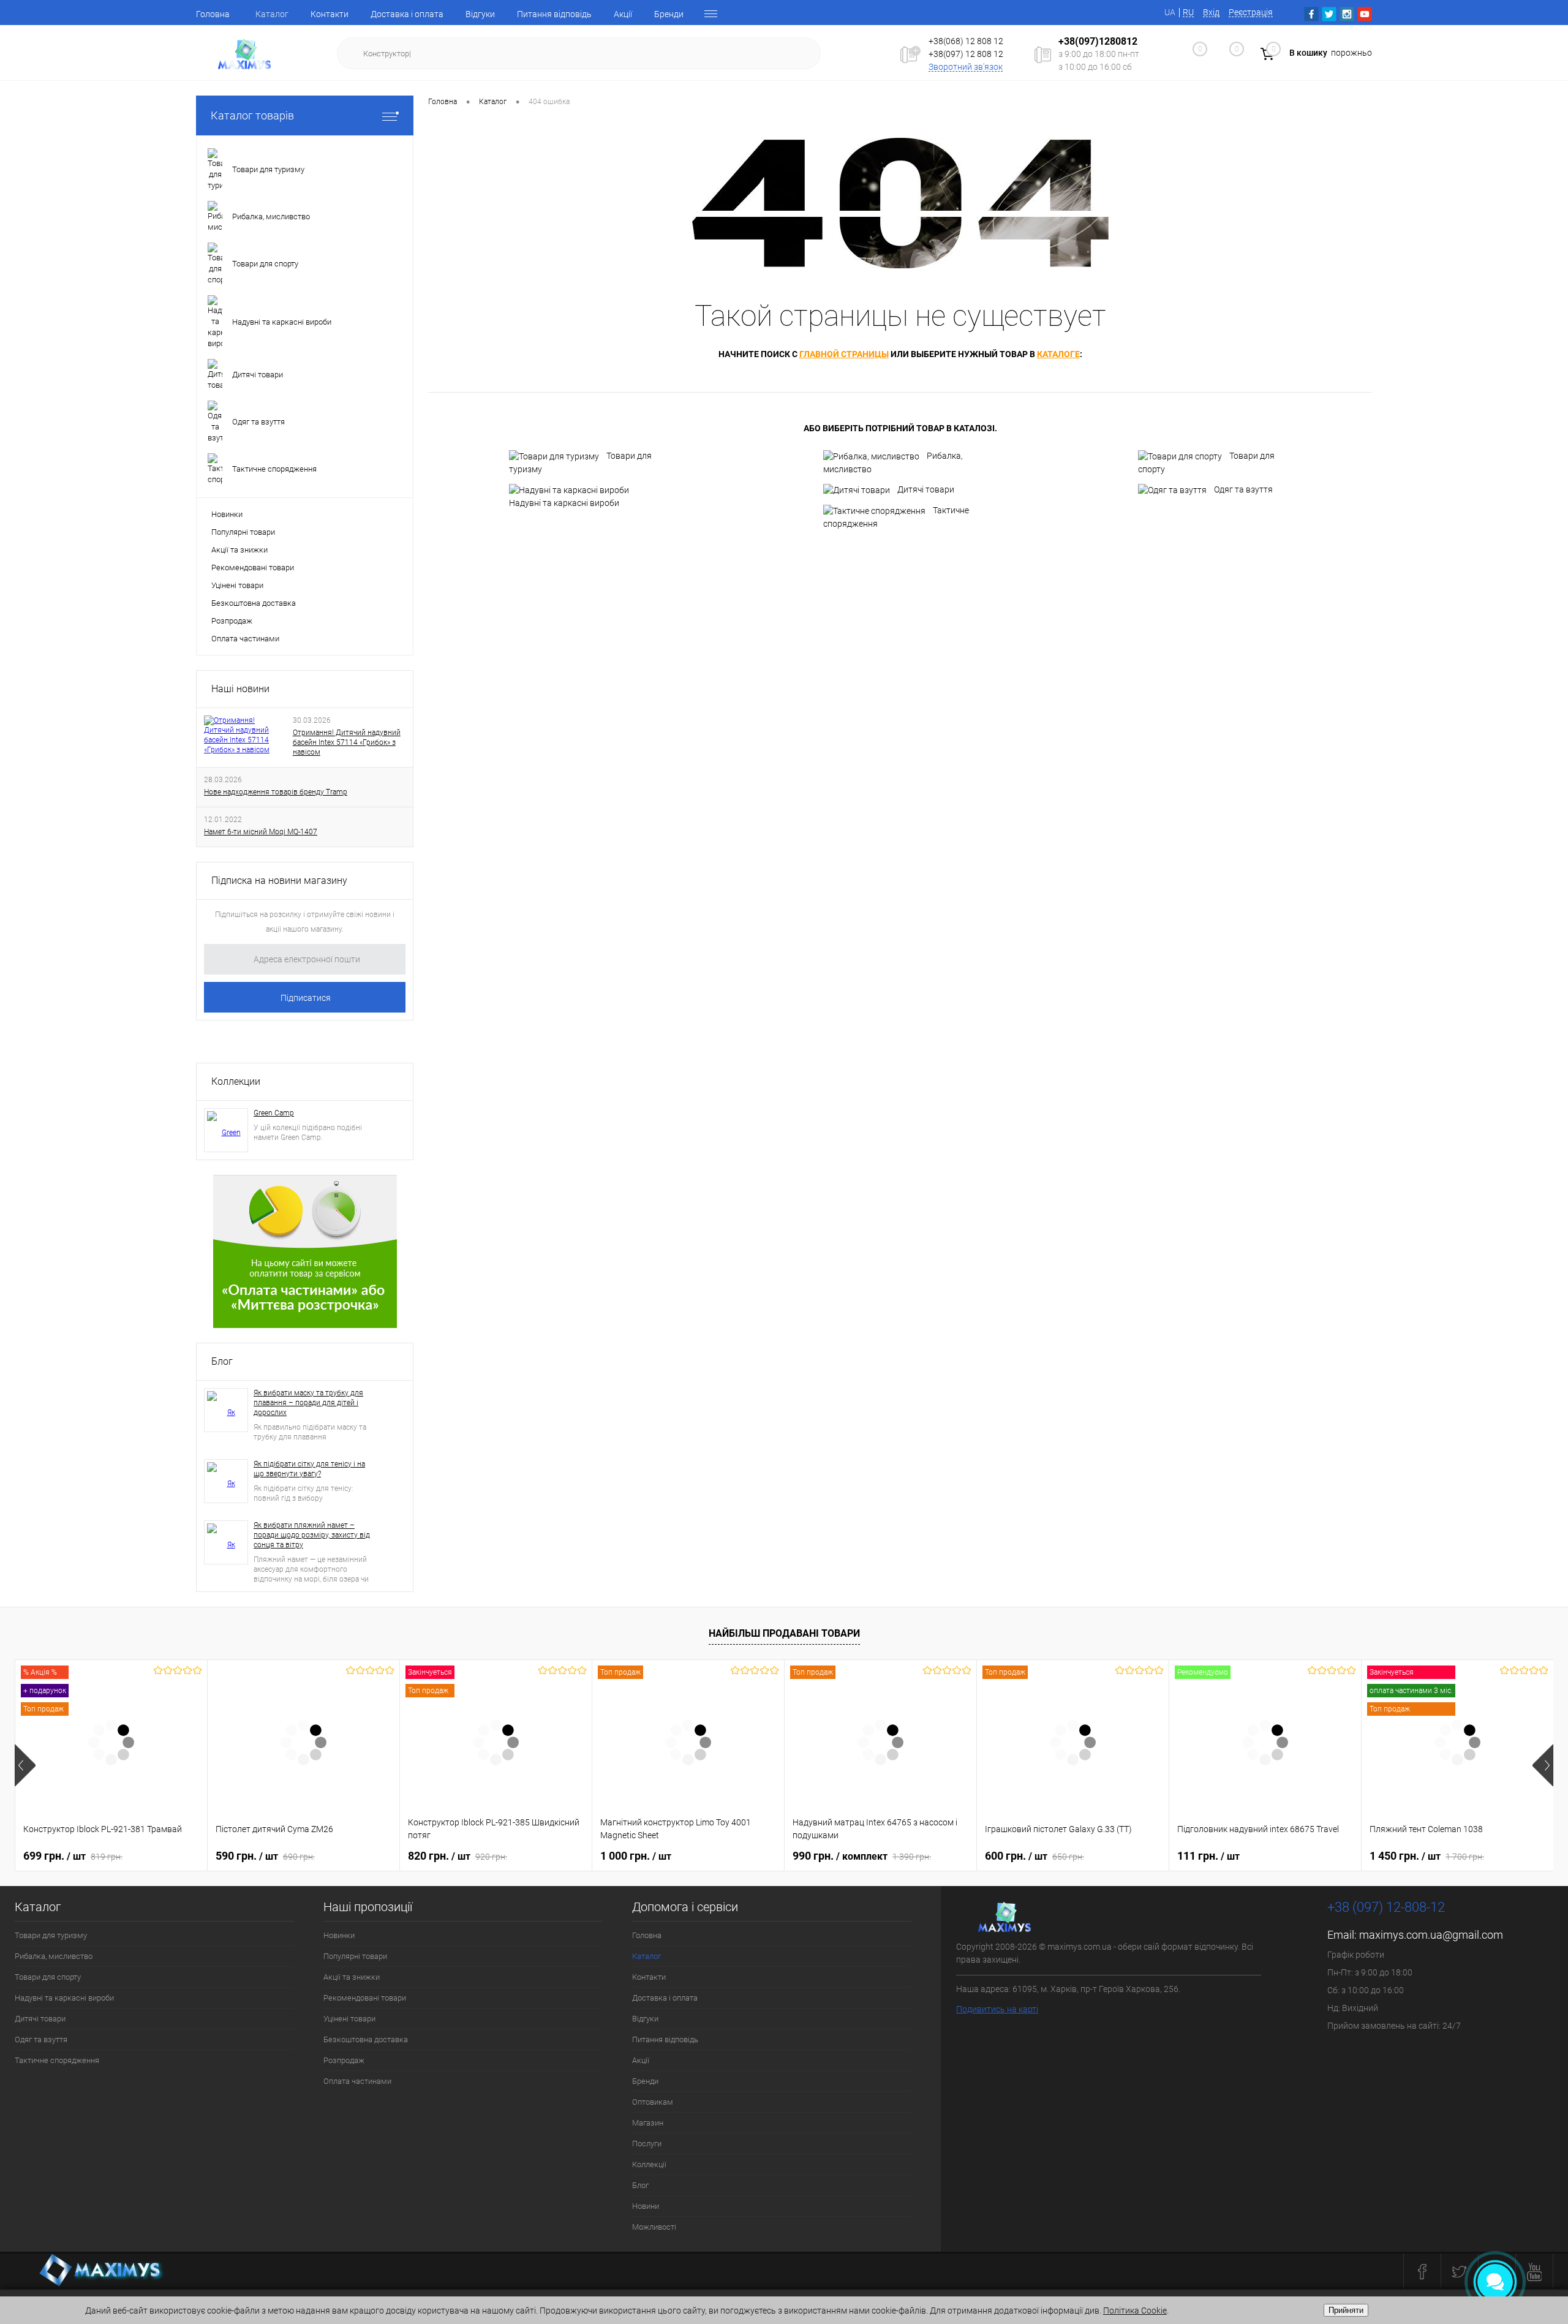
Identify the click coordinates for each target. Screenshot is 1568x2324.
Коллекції (649, 2164)
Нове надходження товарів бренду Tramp (276, 792)
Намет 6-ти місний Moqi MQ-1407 (261, 832)
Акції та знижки (239, 550)
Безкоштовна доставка (254, 603)
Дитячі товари (926, 489)
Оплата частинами (245, 639)
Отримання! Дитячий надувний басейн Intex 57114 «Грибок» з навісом (347, 742)
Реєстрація (1251, 12)
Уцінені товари (237, 585)
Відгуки (480, 14)
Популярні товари (243, 532)
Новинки (227, 514)
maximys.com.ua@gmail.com (1431, 1935)
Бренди (669, 14)
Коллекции (236, 1081)
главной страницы (844, 354)
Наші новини (240, 689)
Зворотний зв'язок (966, 67)
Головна (213, 14)
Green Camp (274, 1113)
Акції (623, 14)
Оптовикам (653, 2102)
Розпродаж (232, 621)
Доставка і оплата (407, 14)
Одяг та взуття (1243, 489)
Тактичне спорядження (896, 517)
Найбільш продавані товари (784, 1633)
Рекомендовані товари (253, 568)
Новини (646, 2206)
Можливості (654, 2227)
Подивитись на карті (997, 2009)
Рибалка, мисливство (893, 462)
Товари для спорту (1206, 462)
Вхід (1211, 12)
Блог (222, 1361)
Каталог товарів (252, 115)
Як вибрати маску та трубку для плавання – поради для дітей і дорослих (308, 1403)
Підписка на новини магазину (279, 881)
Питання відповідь (554, 14)
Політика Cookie (1135, 2311)
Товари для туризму (580, 462)
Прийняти (1346, 2310)
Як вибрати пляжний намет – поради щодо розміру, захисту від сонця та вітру (312, 1535)
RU (1188, 12)
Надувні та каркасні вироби (564, 503)
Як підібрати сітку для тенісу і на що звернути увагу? (309, 1469)
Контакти (330, 14)
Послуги (647, 2144)
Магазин (648, 2123)
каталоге (1058, 354)
